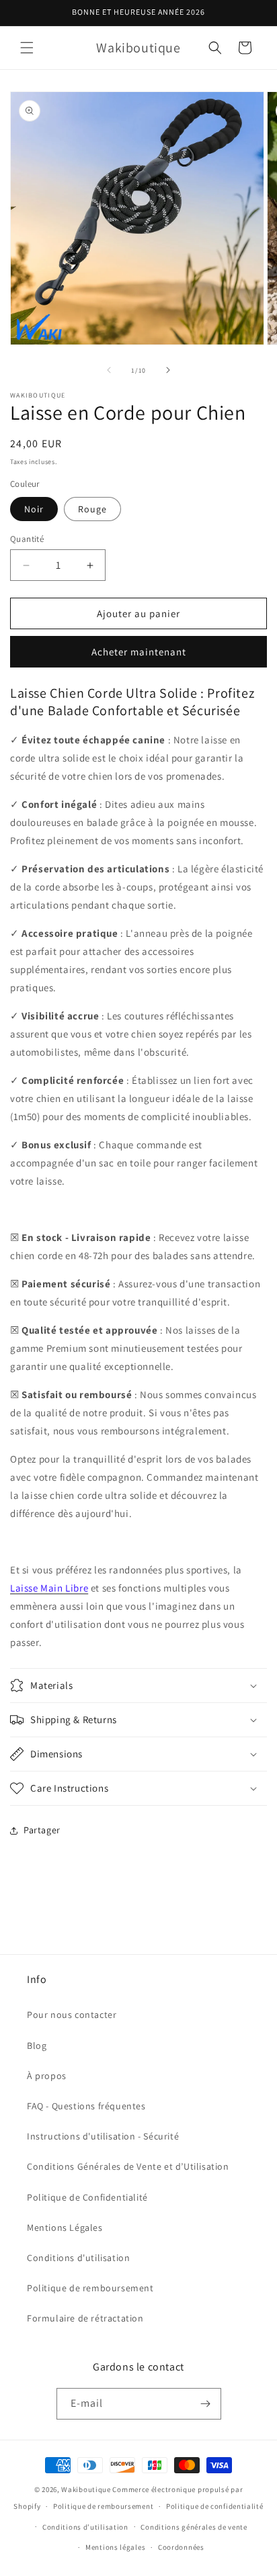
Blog (37, 2045)
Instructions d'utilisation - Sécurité (103, 2136)
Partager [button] (42, 1830)
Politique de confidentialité (215, 2506)
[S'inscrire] (206, 2404)
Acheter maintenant (139, 652)
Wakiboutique (86, 2489)
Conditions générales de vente (194, 2527)
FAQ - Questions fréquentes (86, 2106)
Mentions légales (115, 2547)
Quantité (27, 539)
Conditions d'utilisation (78, 2258)
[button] (27, 48)
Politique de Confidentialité (87, 2197)
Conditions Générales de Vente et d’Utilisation (128, 2166)
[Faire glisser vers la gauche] (109, 370)
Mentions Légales (65, 2227)
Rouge (92, 509)
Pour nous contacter (72, 2015)
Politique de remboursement (90, 2288)
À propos (47, 2076)
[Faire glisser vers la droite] (168, 370)
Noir (34, 509)
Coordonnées (181, 2547)
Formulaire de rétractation (85, 2318)
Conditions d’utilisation (85, 2527)
